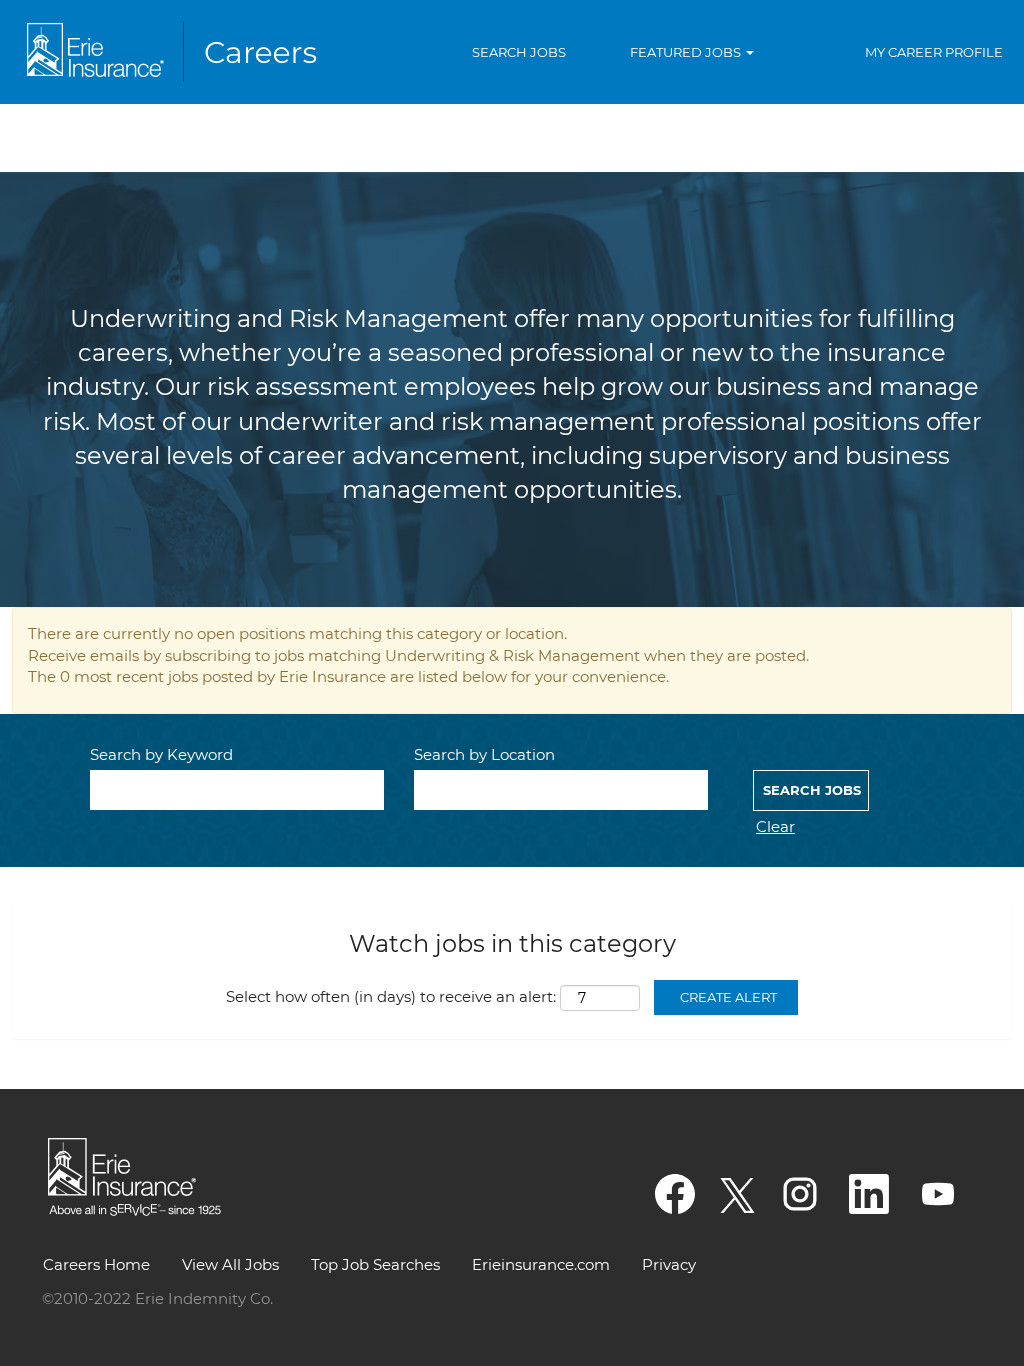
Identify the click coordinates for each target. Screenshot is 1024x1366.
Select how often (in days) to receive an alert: (391, 996)
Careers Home (96, 1264)
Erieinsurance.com (541, 1264)
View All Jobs (230, 1264)
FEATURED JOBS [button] (687, 52)
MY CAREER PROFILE (934, 52)
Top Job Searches (375, 1264)
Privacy (669, 1264)
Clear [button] (775, 826)
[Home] (176, 52)
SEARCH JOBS (519, 52)
